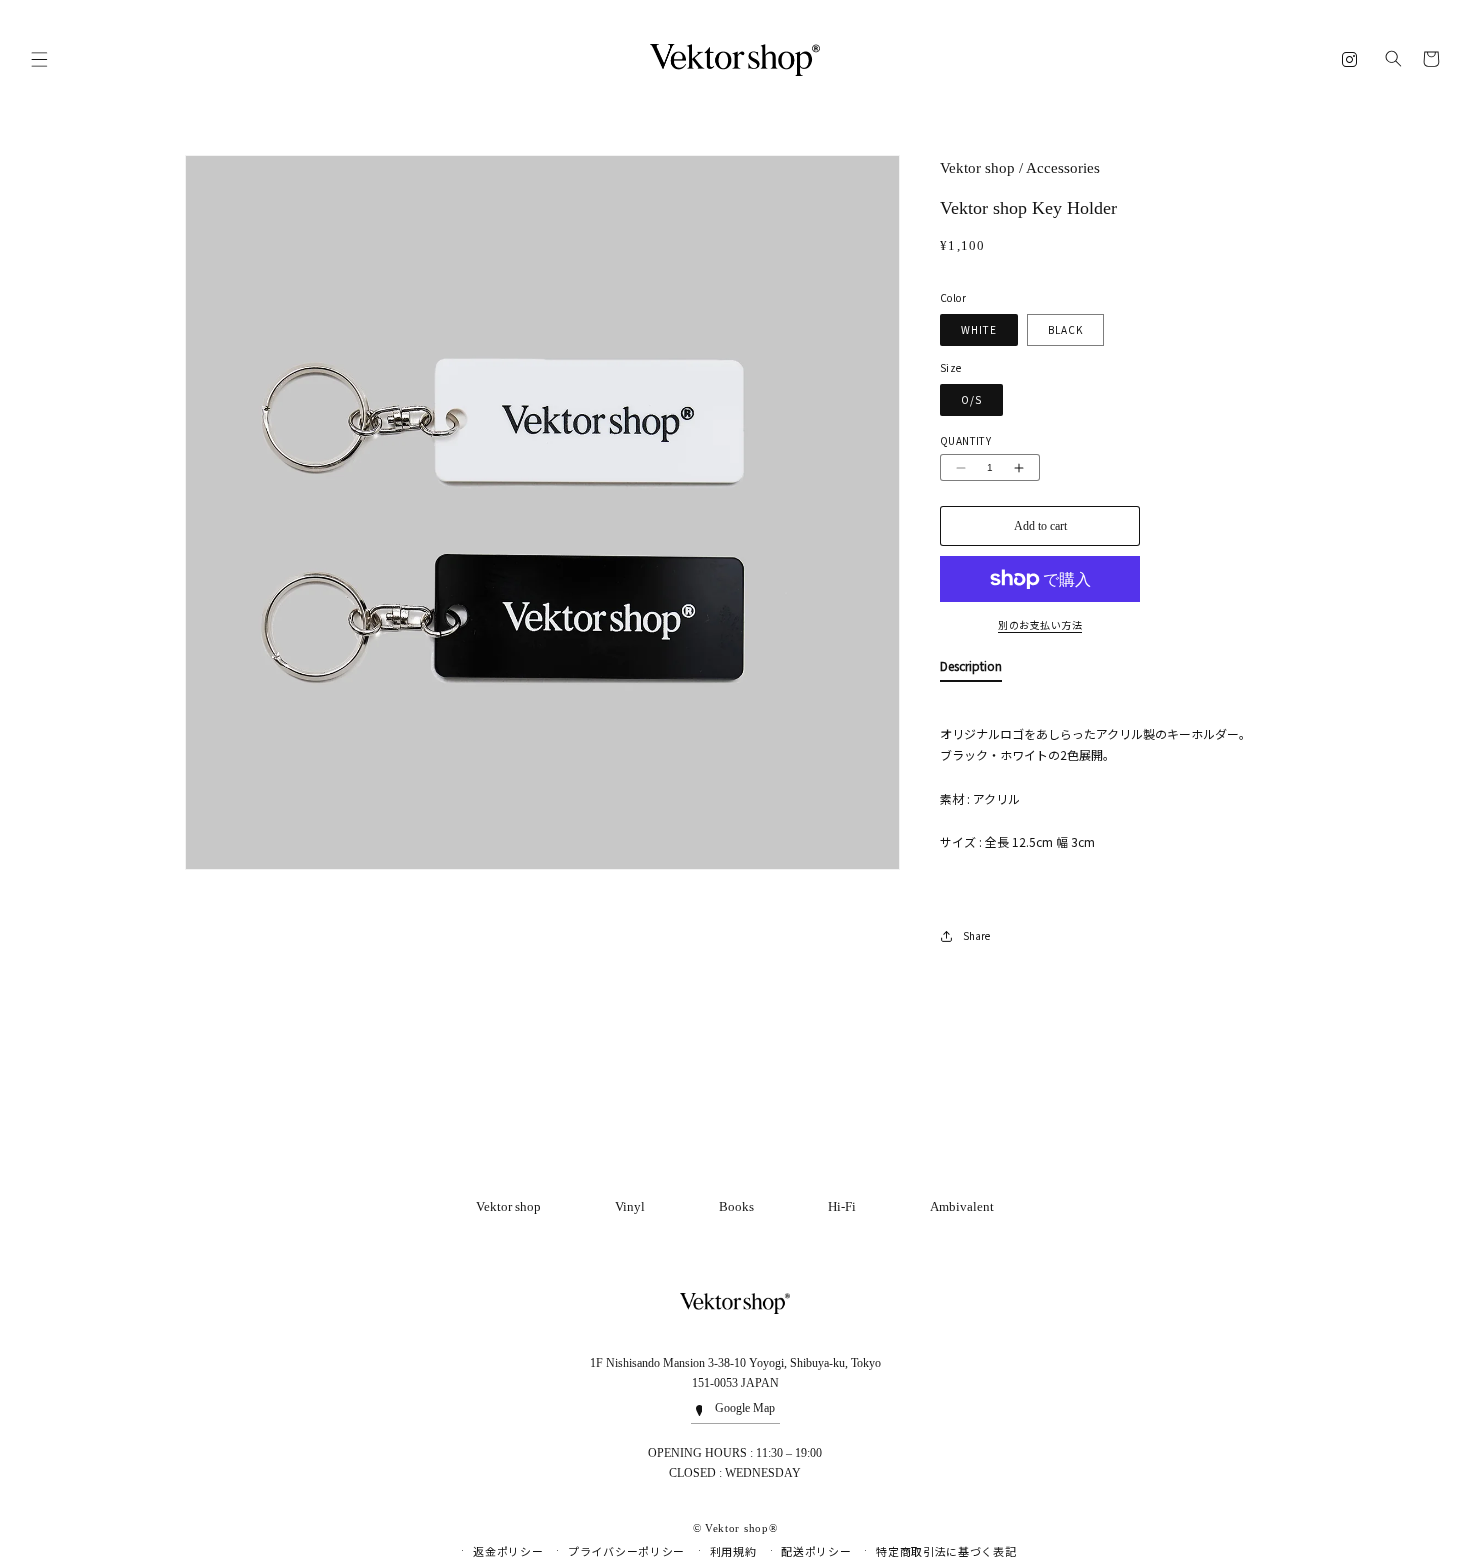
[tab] (971, 670)
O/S (971, 399)
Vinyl (630, 1206)
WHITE (979, 329)
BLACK (1065, 329)
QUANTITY (965, 440)
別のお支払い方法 (1040, 625)
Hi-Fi (842, 1206)
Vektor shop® (741, 1528)
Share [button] (976, 935)
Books (736, 1206)
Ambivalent (962, 1206)
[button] (39, 60)
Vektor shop (508, 1206)
